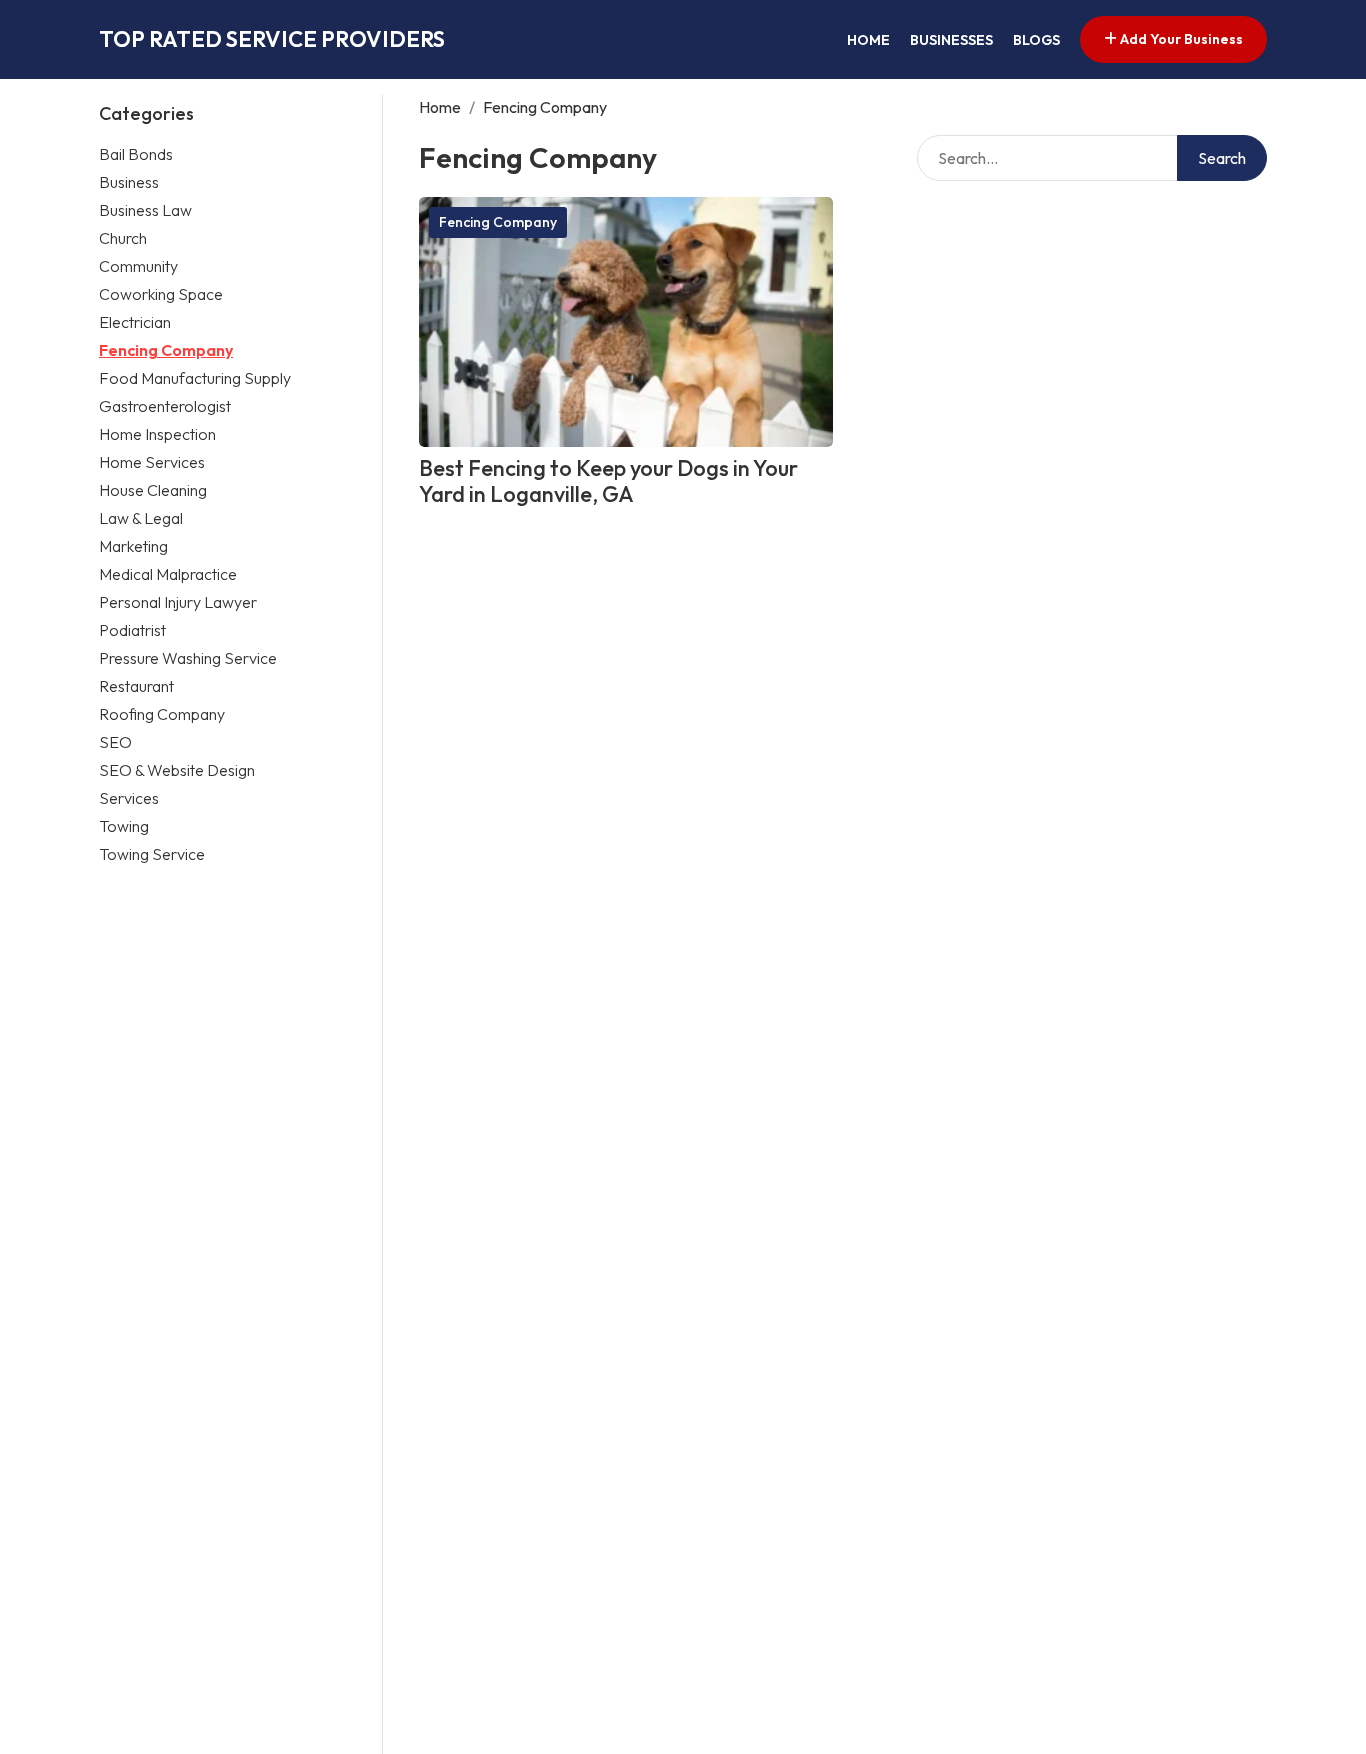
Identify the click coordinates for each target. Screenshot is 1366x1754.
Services (129, 798)
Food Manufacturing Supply (195, 378)
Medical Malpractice (168, 574)
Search (1222, 158)
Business (129, 182)
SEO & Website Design (177, 770)
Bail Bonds (136, 154)
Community (138, 266)
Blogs (1036, 40)
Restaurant (136, 686)
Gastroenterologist (165, 406)
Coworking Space (161, 294)
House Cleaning (153, 490)
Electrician (135, 322)
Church (123, 238)
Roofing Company (162, 714)
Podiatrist (132, 630)
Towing (124, 826)
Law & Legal (141, 518)
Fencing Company (166, 350)
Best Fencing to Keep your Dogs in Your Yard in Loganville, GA (608, 481)
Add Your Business (1180, 39)
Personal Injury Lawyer (178, 602)
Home (868, 40)
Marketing (133, 546)
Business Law (145, 210)
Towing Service (152, 854)
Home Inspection (157, 434)
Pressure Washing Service (188, 658)
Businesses (951, 40)
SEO (115, 742)
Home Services (152, 462)
